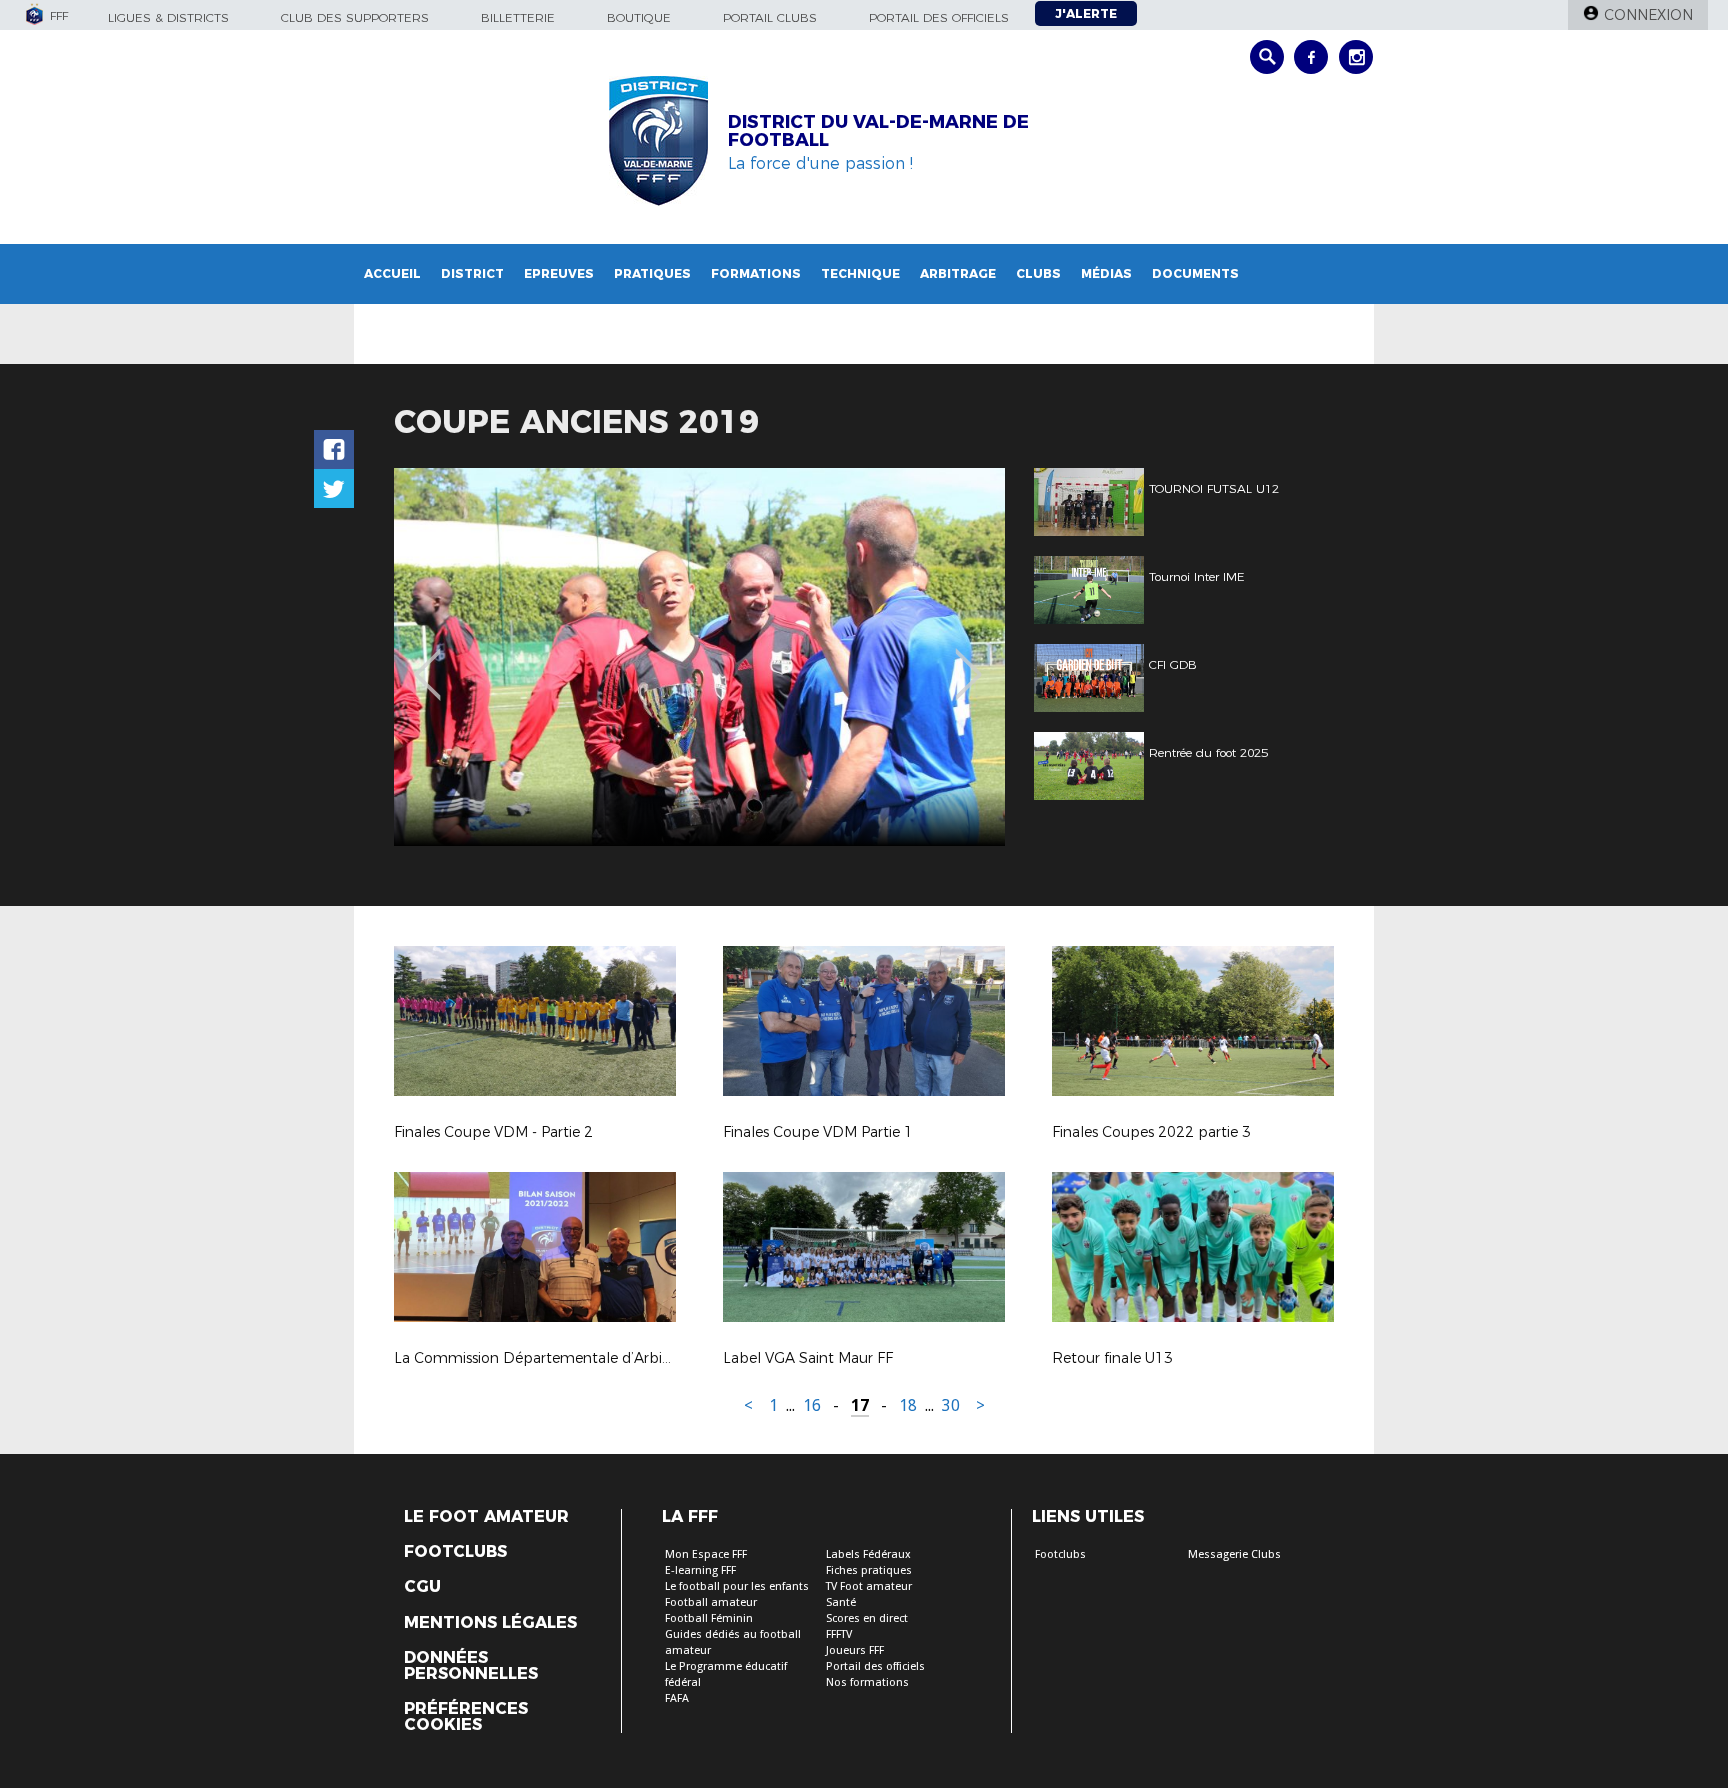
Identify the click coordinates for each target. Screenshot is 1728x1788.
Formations (756, 273)
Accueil (392, 273)
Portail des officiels (939, 17)
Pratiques (652, 273)
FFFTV (839, 1634)
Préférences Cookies (466, 1717)
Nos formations (867, 1682)
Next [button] (968, 660)
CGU (422, 1587)
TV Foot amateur (869, 1586)
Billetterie (518, 17)
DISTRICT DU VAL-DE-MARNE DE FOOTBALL (878, 131)
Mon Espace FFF (706, 1554)
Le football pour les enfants (737, 1586)
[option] (699, 657)
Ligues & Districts (168, 17)
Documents (1195, 273)
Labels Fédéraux (868, 1554)
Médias (1106, 273)
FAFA (677, 1698)
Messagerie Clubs (1234, 1554)
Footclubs (455, 1552)
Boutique (639, 17)
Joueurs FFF (855, 1650)
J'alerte (1086, 13)
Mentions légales (490, 1623)
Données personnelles (471, 1666)
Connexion (1648, 15)
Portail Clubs (770, 17)
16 (812, 1405)
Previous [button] (427, 660)
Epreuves (559, 273)
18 (908, 1405)
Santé (841, 1602)
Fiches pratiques (869, 1570)
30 (951, 1405)
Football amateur (711, 1602)
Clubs (1038, 273)
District (472, 273)
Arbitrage (958, 273)
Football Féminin (709, 1618)
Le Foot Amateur (486, 1517)
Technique (860, 273)
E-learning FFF (700, 1570)
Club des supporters (355, 17)
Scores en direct (867, 1618)
